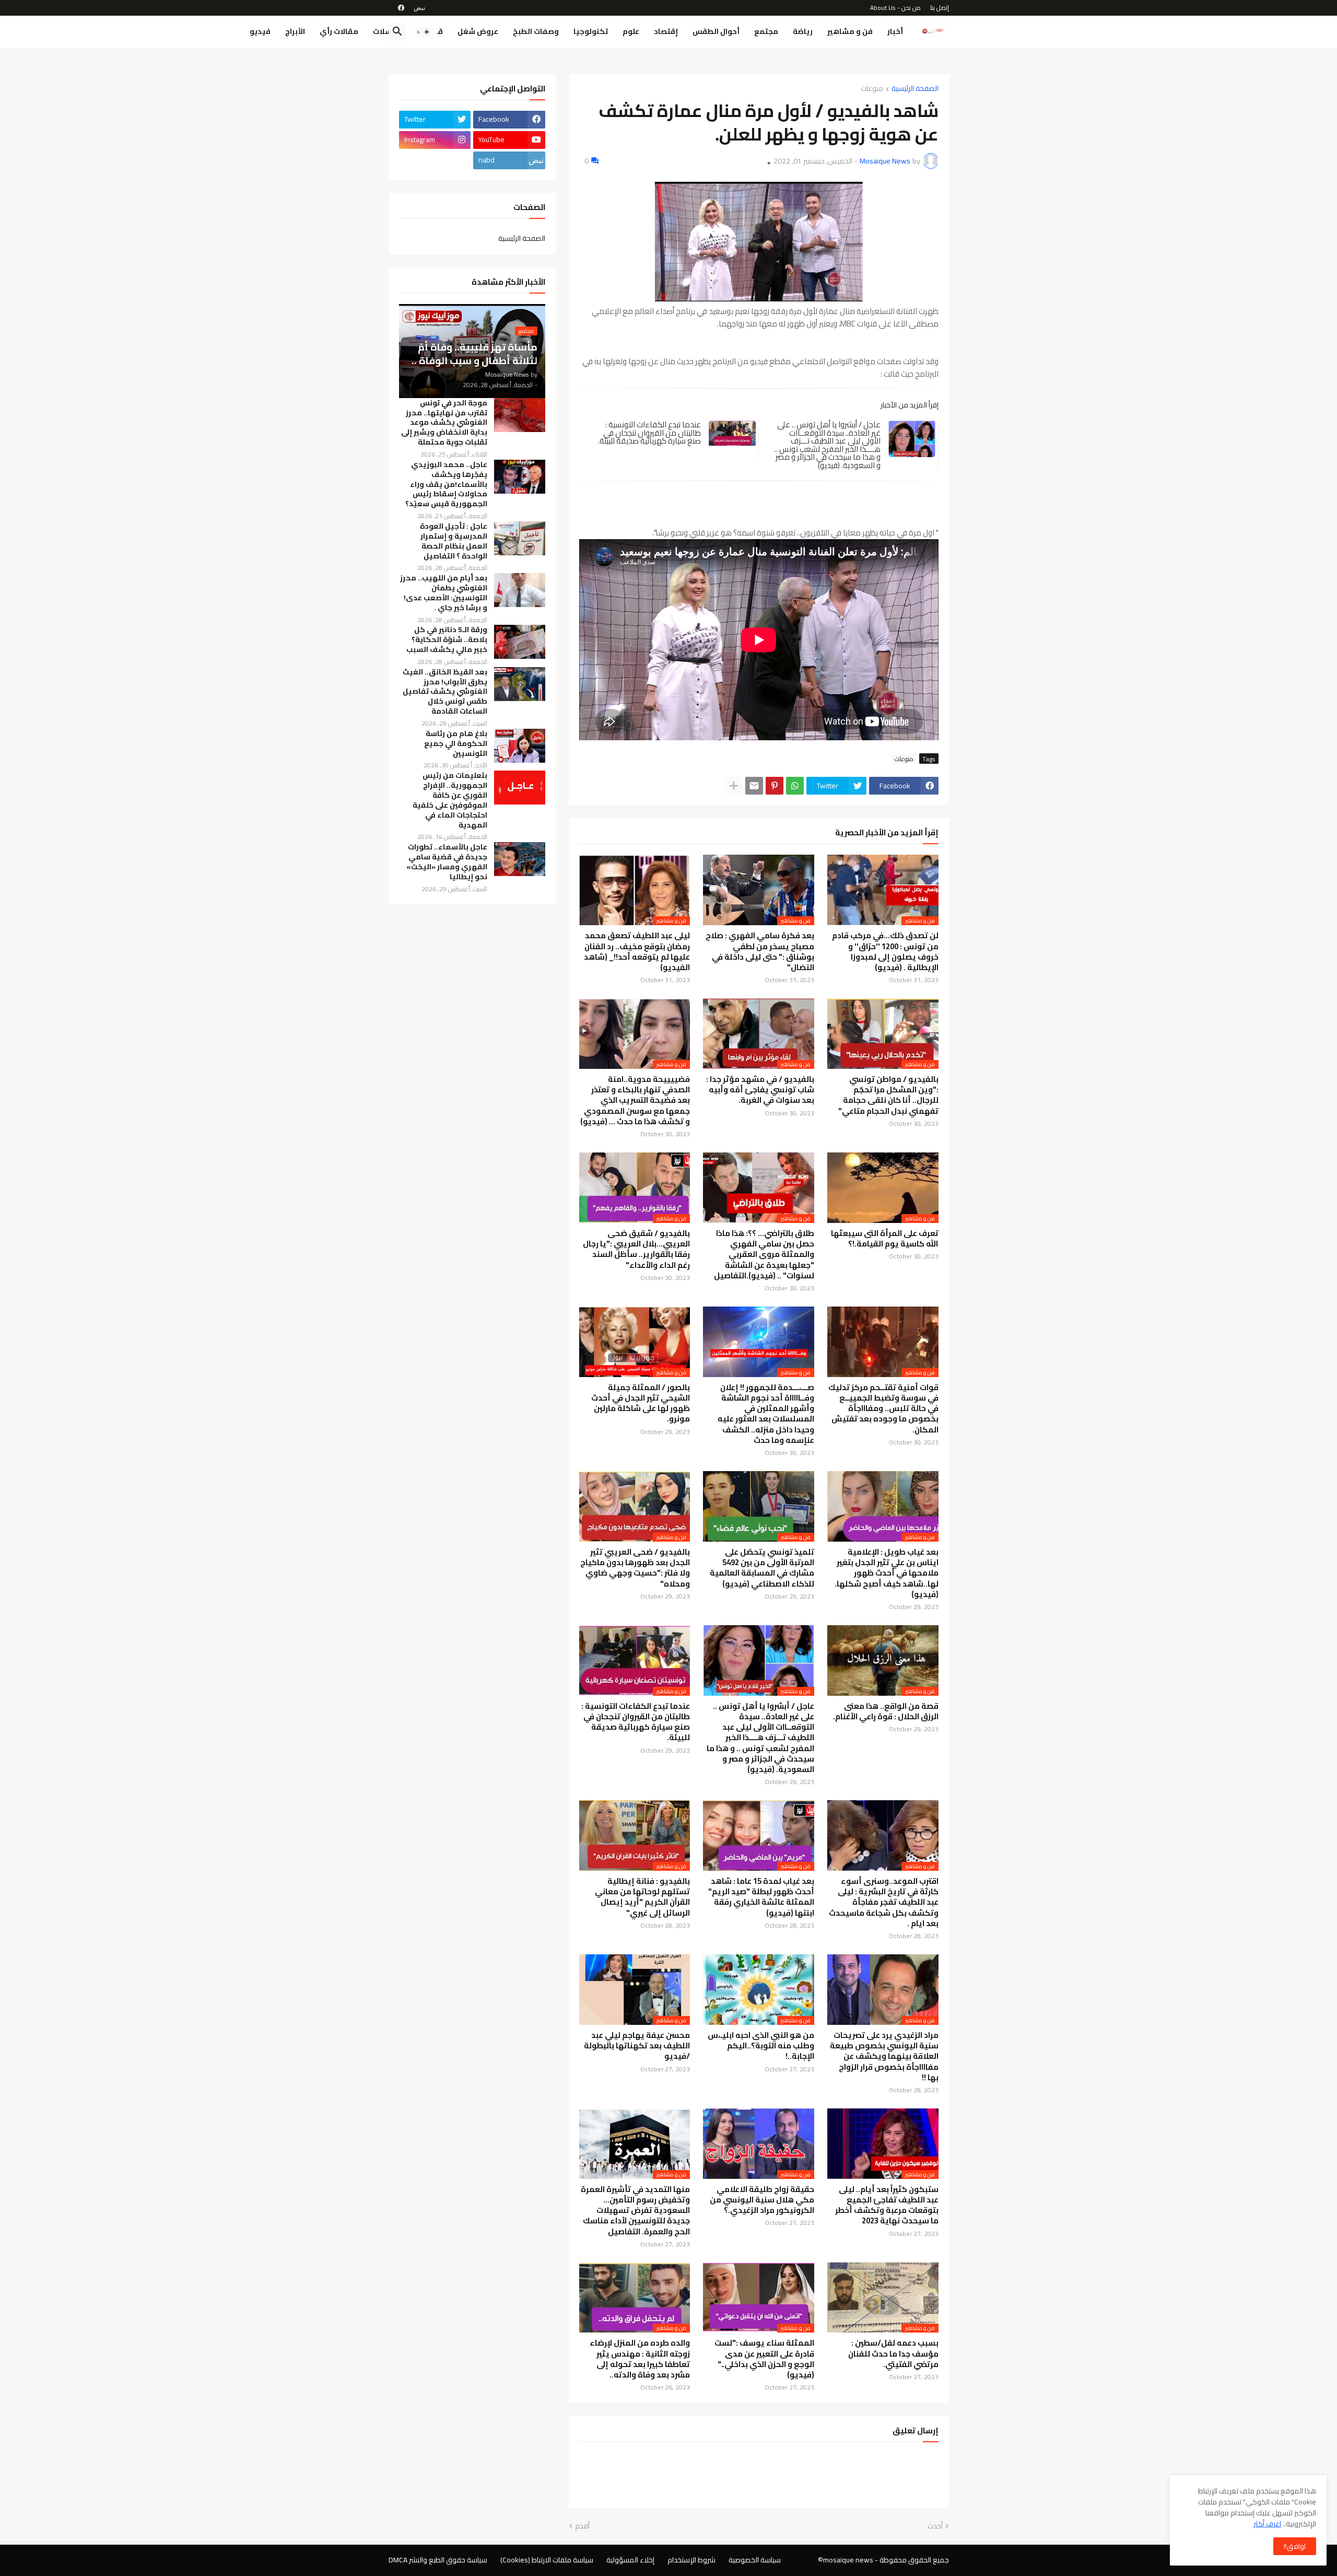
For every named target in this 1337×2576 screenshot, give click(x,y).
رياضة (803, 31)
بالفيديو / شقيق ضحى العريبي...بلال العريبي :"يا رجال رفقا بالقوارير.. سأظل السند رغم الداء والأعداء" (636, 1249)
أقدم (582, 2526)
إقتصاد (666, 31)
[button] (423, 32)
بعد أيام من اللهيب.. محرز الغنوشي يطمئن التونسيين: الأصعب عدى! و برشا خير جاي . (444, 593)
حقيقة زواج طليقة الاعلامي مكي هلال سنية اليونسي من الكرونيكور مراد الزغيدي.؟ (762, 2200)
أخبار (895, 31)
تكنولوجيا (591, 31)
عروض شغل (478, 31)
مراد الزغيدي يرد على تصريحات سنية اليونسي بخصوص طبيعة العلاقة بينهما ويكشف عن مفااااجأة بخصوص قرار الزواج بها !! (884, 2056)
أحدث (935, 2526)
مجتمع (766, 31)
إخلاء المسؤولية (630, 2560)
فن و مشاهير (850, 31)
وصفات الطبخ (536, 31)
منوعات (872, 89)
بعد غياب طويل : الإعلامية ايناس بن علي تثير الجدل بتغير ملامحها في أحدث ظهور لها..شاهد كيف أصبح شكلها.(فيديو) (887, 1573)
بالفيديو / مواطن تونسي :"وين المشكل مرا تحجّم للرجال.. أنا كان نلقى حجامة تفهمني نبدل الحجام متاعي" (888, 1095)
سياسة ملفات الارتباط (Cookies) (547, 2560)
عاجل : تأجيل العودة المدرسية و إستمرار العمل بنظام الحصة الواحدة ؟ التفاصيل (454, 541)
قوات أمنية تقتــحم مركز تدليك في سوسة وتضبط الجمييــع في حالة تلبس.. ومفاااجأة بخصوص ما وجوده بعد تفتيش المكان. (883, 1409)
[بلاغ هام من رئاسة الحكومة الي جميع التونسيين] (520, 746)
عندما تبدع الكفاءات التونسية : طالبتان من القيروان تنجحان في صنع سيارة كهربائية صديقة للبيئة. (649, 433)
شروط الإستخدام (691, 2560)
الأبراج (295, 31)
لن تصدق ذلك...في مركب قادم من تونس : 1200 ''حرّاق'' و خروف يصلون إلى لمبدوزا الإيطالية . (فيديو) (885, 952)
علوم (631, 31)
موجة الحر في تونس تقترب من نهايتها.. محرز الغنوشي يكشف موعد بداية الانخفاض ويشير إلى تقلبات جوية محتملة (444, 423)
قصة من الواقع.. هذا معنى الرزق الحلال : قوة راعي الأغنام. (886, 1712)
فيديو (260, 31)
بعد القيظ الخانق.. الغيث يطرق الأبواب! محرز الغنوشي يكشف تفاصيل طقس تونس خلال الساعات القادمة (445, 692)
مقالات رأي (339, 31)
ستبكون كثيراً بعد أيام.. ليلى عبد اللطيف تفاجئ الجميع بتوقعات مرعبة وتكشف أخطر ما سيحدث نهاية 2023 (887, 2205)
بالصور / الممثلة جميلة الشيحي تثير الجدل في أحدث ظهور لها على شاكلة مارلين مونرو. (641, 1403)
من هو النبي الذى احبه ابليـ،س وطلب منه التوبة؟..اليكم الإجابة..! (761, 2046)
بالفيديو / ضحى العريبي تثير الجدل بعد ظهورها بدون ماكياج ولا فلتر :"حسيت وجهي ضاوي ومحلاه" (635, 1568)
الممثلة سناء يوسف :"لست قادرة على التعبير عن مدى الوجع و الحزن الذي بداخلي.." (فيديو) (764, 2359)
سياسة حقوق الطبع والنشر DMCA (438, 2560)
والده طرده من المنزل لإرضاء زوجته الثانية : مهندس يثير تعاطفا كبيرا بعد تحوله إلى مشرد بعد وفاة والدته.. (640, 2359)
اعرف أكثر (1267, 2524)
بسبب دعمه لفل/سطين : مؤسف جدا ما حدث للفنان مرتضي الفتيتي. (893, 2354)
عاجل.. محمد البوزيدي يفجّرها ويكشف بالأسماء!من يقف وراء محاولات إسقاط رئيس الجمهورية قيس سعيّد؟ (446, 485)
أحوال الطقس (716, 31)
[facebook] (401, 8)
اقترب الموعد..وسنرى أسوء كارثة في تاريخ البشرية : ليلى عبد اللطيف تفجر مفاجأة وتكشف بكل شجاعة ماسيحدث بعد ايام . (884, 1902)
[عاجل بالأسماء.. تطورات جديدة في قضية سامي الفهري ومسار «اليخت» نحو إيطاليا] (520, 859)
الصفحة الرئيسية (915, 89)
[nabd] (419, 8)
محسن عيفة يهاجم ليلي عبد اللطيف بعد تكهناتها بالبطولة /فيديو (637, 2046)
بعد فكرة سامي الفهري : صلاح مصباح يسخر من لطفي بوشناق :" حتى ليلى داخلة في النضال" (760, 952)
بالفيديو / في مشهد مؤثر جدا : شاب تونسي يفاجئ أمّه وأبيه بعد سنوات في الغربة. (760, 1090)
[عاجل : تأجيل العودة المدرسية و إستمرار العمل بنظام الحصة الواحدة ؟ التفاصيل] (520, 538)
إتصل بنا (940, 8)
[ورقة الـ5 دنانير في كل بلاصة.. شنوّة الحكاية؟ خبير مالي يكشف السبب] (520, 642)
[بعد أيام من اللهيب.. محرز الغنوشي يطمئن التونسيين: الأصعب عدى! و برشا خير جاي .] (520, 590)
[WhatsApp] (795, 786)
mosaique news (848, 2560)
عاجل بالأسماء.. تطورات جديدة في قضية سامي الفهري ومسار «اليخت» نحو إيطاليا (447, 862)
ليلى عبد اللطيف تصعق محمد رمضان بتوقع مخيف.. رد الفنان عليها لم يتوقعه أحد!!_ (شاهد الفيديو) (637, 952)
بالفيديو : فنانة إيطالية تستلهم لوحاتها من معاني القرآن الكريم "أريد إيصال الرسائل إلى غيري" (642, 1897)
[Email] (754, 786)
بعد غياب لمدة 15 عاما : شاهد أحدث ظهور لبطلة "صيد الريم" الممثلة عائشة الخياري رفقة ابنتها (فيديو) (761, 1897)
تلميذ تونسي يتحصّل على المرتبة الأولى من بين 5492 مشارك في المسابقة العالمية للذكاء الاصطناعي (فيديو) (762, 1568)
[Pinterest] (775, 786)
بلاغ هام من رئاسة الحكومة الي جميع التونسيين (456, 744)
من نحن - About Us (895, 8)
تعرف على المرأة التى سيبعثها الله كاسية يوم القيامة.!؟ (885, 1239)
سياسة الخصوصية (755, 2560)
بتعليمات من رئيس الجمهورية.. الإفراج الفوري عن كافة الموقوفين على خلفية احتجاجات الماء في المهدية (450, 800)
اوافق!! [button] (1295, 2546)
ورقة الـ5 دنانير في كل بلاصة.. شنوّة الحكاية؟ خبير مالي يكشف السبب (447, 640)
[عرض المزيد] (734, 786)
